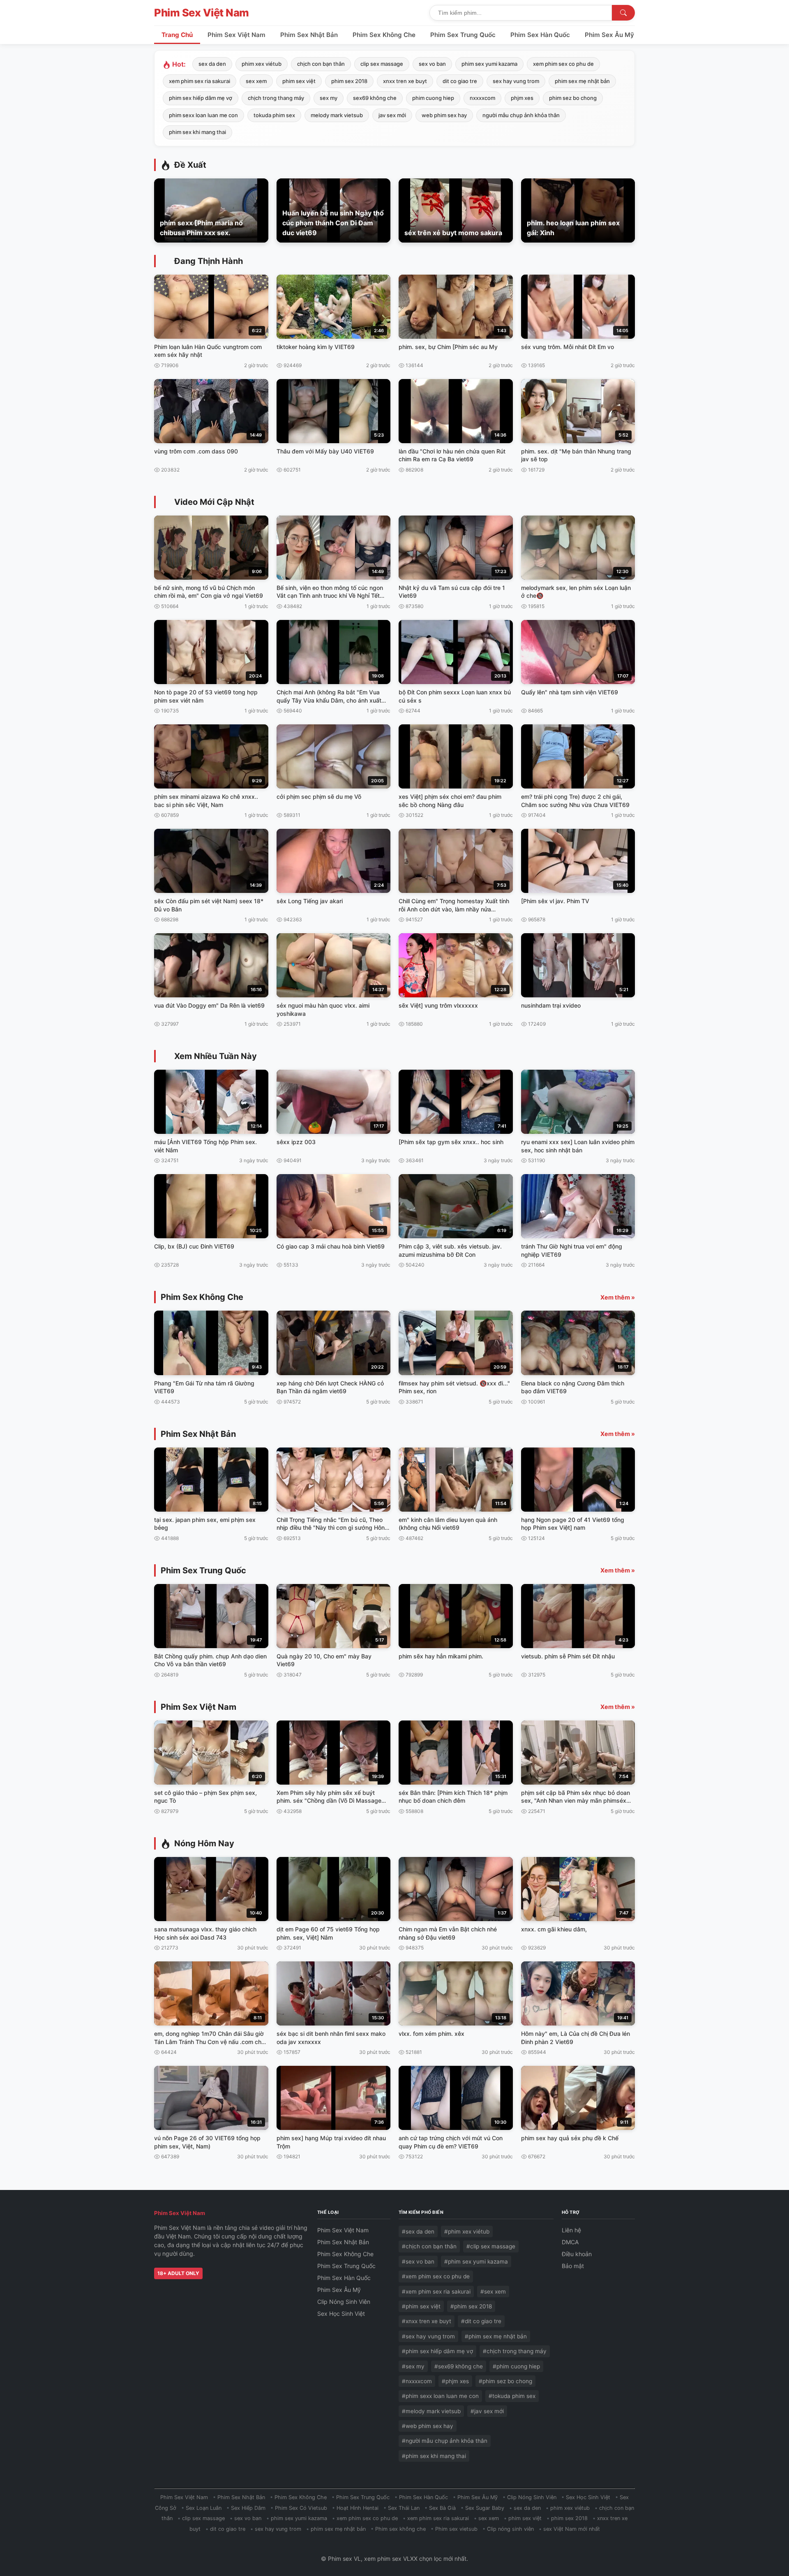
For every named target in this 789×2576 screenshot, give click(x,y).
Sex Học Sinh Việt (341, 2314)
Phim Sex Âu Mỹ (609, 35)
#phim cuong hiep (516, 2366)
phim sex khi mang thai (197, 132)
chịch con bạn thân (321, 64)
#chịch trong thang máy (515, 2351)
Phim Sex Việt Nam (202, 13)
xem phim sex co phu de (563, 64)
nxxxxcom (482, 98)
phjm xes (522, 98)
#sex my (413, 2366)
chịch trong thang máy (276, 98)
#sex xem (493, 2292)
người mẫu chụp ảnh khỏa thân (521, 115)
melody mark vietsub (337, 115)
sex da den (212, 64)
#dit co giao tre (481, 2321)
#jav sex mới (487, 2411)
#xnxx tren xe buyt (427, 2321)
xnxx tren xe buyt (405, 81)
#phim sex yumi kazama (476, 2262)
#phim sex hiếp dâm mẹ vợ (437, 2351)
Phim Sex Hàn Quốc (540, 35)
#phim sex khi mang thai (434, 2456)
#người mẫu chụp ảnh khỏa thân (445, 2441)
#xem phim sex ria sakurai (436, 2292)
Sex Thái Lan (404, 2508)
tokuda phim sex (274, 115)
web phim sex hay (444, 115)
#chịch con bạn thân (429, 2246)
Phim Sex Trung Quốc (463, 35)
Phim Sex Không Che (384, 35)
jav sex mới (392, 115)
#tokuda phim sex (512, 2396)
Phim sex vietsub (456, 2529)
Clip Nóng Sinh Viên (344, 2302)
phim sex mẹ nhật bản (582, 81)
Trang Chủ (177, 35)
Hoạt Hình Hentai (358, 2508)
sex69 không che (375, 98)
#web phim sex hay (428, 2426)
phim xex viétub (262, 64)
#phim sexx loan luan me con (440, 2396)
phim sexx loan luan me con (203, 115)
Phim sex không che (400, 2529)
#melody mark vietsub (431, 2411)
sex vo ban (432, 64)
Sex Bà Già (442, 2508)
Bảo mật (573, 2266)
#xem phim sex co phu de (436, 2276)
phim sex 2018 (349, 81)
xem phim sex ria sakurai (200, 81)
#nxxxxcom (417, 2381)
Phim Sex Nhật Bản (309, 35)
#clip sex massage (491, 2246)
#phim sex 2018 (471, 2306)
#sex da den (418, 2231)
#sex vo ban (418, 2262)
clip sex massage (382, 64)
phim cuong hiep (433, 98)
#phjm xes (455, 2381)
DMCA (570, 2242)
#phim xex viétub (467, 2231)
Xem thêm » (618, 1297)
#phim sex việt (421, 2306)
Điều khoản (577, 2254)
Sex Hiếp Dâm (248, 2508)
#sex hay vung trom (428, 2336)
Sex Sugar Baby (485, 2508)
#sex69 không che (459, 2366)
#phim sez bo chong (505, 2381)
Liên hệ (571, 2230)
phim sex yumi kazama (489, 64)
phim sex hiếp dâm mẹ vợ (201, 98)
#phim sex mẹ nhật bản (496, 2336)
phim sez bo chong (573, 98)
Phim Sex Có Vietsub (301, 2508)
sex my (329, 98)
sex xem (256, 81)
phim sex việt (299, 81)
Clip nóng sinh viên (510, 2529)
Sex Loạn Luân (204, 2508)
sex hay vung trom (516, 81)
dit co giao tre (460, 81)
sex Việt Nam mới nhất (572, 2529)
